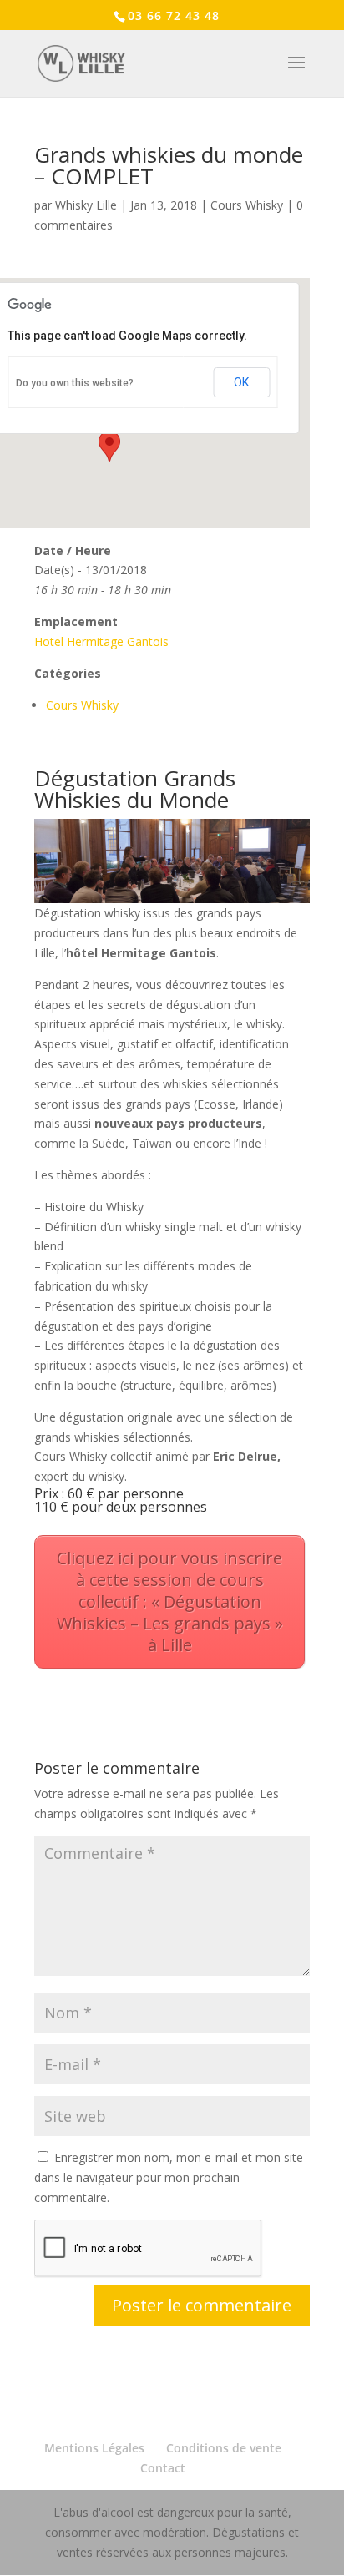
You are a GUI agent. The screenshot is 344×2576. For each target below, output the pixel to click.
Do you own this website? (75, 383)
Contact (163, 2468)
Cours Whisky (247, 205)
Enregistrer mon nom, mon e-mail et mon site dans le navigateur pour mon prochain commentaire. (169, 2177)
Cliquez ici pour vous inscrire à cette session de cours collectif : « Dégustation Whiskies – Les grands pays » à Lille (170, 1601)
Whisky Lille (86, 205)
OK (241, 382)
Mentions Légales (94, 2448)
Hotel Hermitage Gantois (101, 641)
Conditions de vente (224, 2448)
